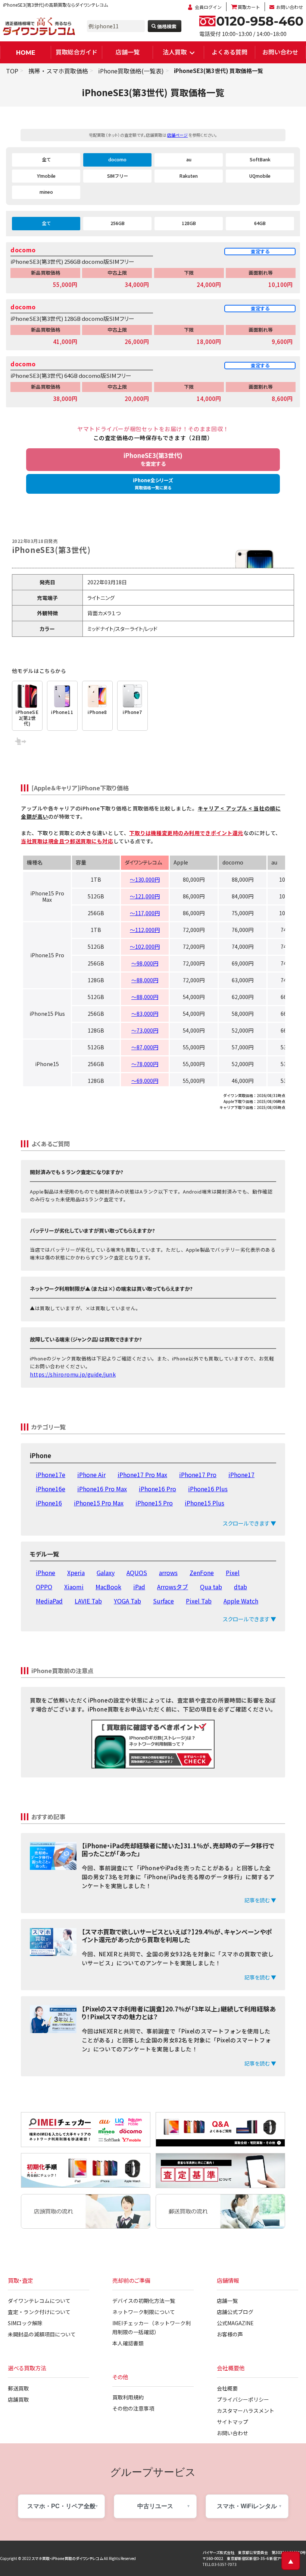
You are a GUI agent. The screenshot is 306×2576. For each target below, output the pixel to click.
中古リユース (155, 2506)
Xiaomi (74, 1587)
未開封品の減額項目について (42, 2334)
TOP (12, 71)
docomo (117, 159)
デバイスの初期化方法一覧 (144, 2301)
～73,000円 (145, 1030)
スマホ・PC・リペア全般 (61, 2506)
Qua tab (211, 1587)
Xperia (76, 1573)
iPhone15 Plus (204, 1503)
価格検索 (167, 26)
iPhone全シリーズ (153, 483)
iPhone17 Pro (198, 1475)
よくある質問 (229, 52)
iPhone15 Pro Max (99, 1503)
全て (46, 159)
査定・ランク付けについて (39, 2312)
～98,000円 (145, 963)
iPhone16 (49, 1503)
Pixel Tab (199, 1601)
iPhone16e (51, 1489)
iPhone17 (241, 1475)
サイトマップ (232, 2422)
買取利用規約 (128, 2397)
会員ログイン (208, 7)
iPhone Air (91, 1475)
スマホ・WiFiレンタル (247, 2506)
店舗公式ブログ (235, 2312)
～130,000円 (145, 879)
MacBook (108, 1587)
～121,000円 (145, 896)
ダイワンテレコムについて (39, 2301)
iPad (139, 1587)
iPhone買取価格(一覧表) (131, 71)
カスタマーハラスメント (246, 2411)
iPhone (46, 1573)
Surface (163, 1601)
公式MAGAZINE (235, 2323)
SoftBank (260, 159)
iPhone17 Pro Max (142, 1475)
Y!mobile (46, 176)
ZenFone (202, 1573)
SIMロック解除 (25, 2323)
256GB (118, 223)
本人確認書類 (128, 2343)
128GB (189, 223)
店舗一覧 (128, 52)
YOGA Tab (127, 1601)
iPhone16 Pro (157, 1489)
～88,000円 (145, 980)
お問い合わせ (290, 7)
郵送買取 (18, 2388)
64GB (260, 223)
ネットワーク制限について (144, 2312)
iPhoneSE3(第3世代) (153, 459)
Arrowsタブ (173, 1587)
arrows (168, 1573)
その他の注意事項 (133, 2408)
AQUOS (137, 1573)
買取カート (249, 7)
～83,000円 (145, 1014)
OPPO (44, 1587)
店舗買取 (18, 2399)
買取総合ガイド (76, 52)
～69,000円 (145, 1081)
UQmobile (260, 176)
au (189, 159)
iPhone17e (51, 1475)
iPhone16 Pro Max (102, 1489)
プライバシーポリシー (243, 2399)
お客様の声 (230, 2334)
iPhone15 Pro (154, 1503)
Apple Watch (241, 1601)
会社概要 (227, 2388)
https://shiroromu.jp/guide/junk (73, 1374)
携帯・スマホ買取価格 (58, 71)
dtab (241, 1587)
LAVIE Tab (88, 1601)
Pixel (233, 1573)
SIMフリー (118, 176)
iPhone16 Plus (208, 1489)
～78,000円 (145, 1064)
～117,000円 (145, 913)
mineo (46, 192)
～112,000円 (145, 930)
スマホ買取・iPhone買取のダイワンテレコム (67, 2558)
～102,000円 (145, 946)
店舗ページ (177, 135)
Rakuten (189, 176)
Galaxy (106, 1573)
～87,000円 (145, 1047)
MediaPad (49, 1601)
